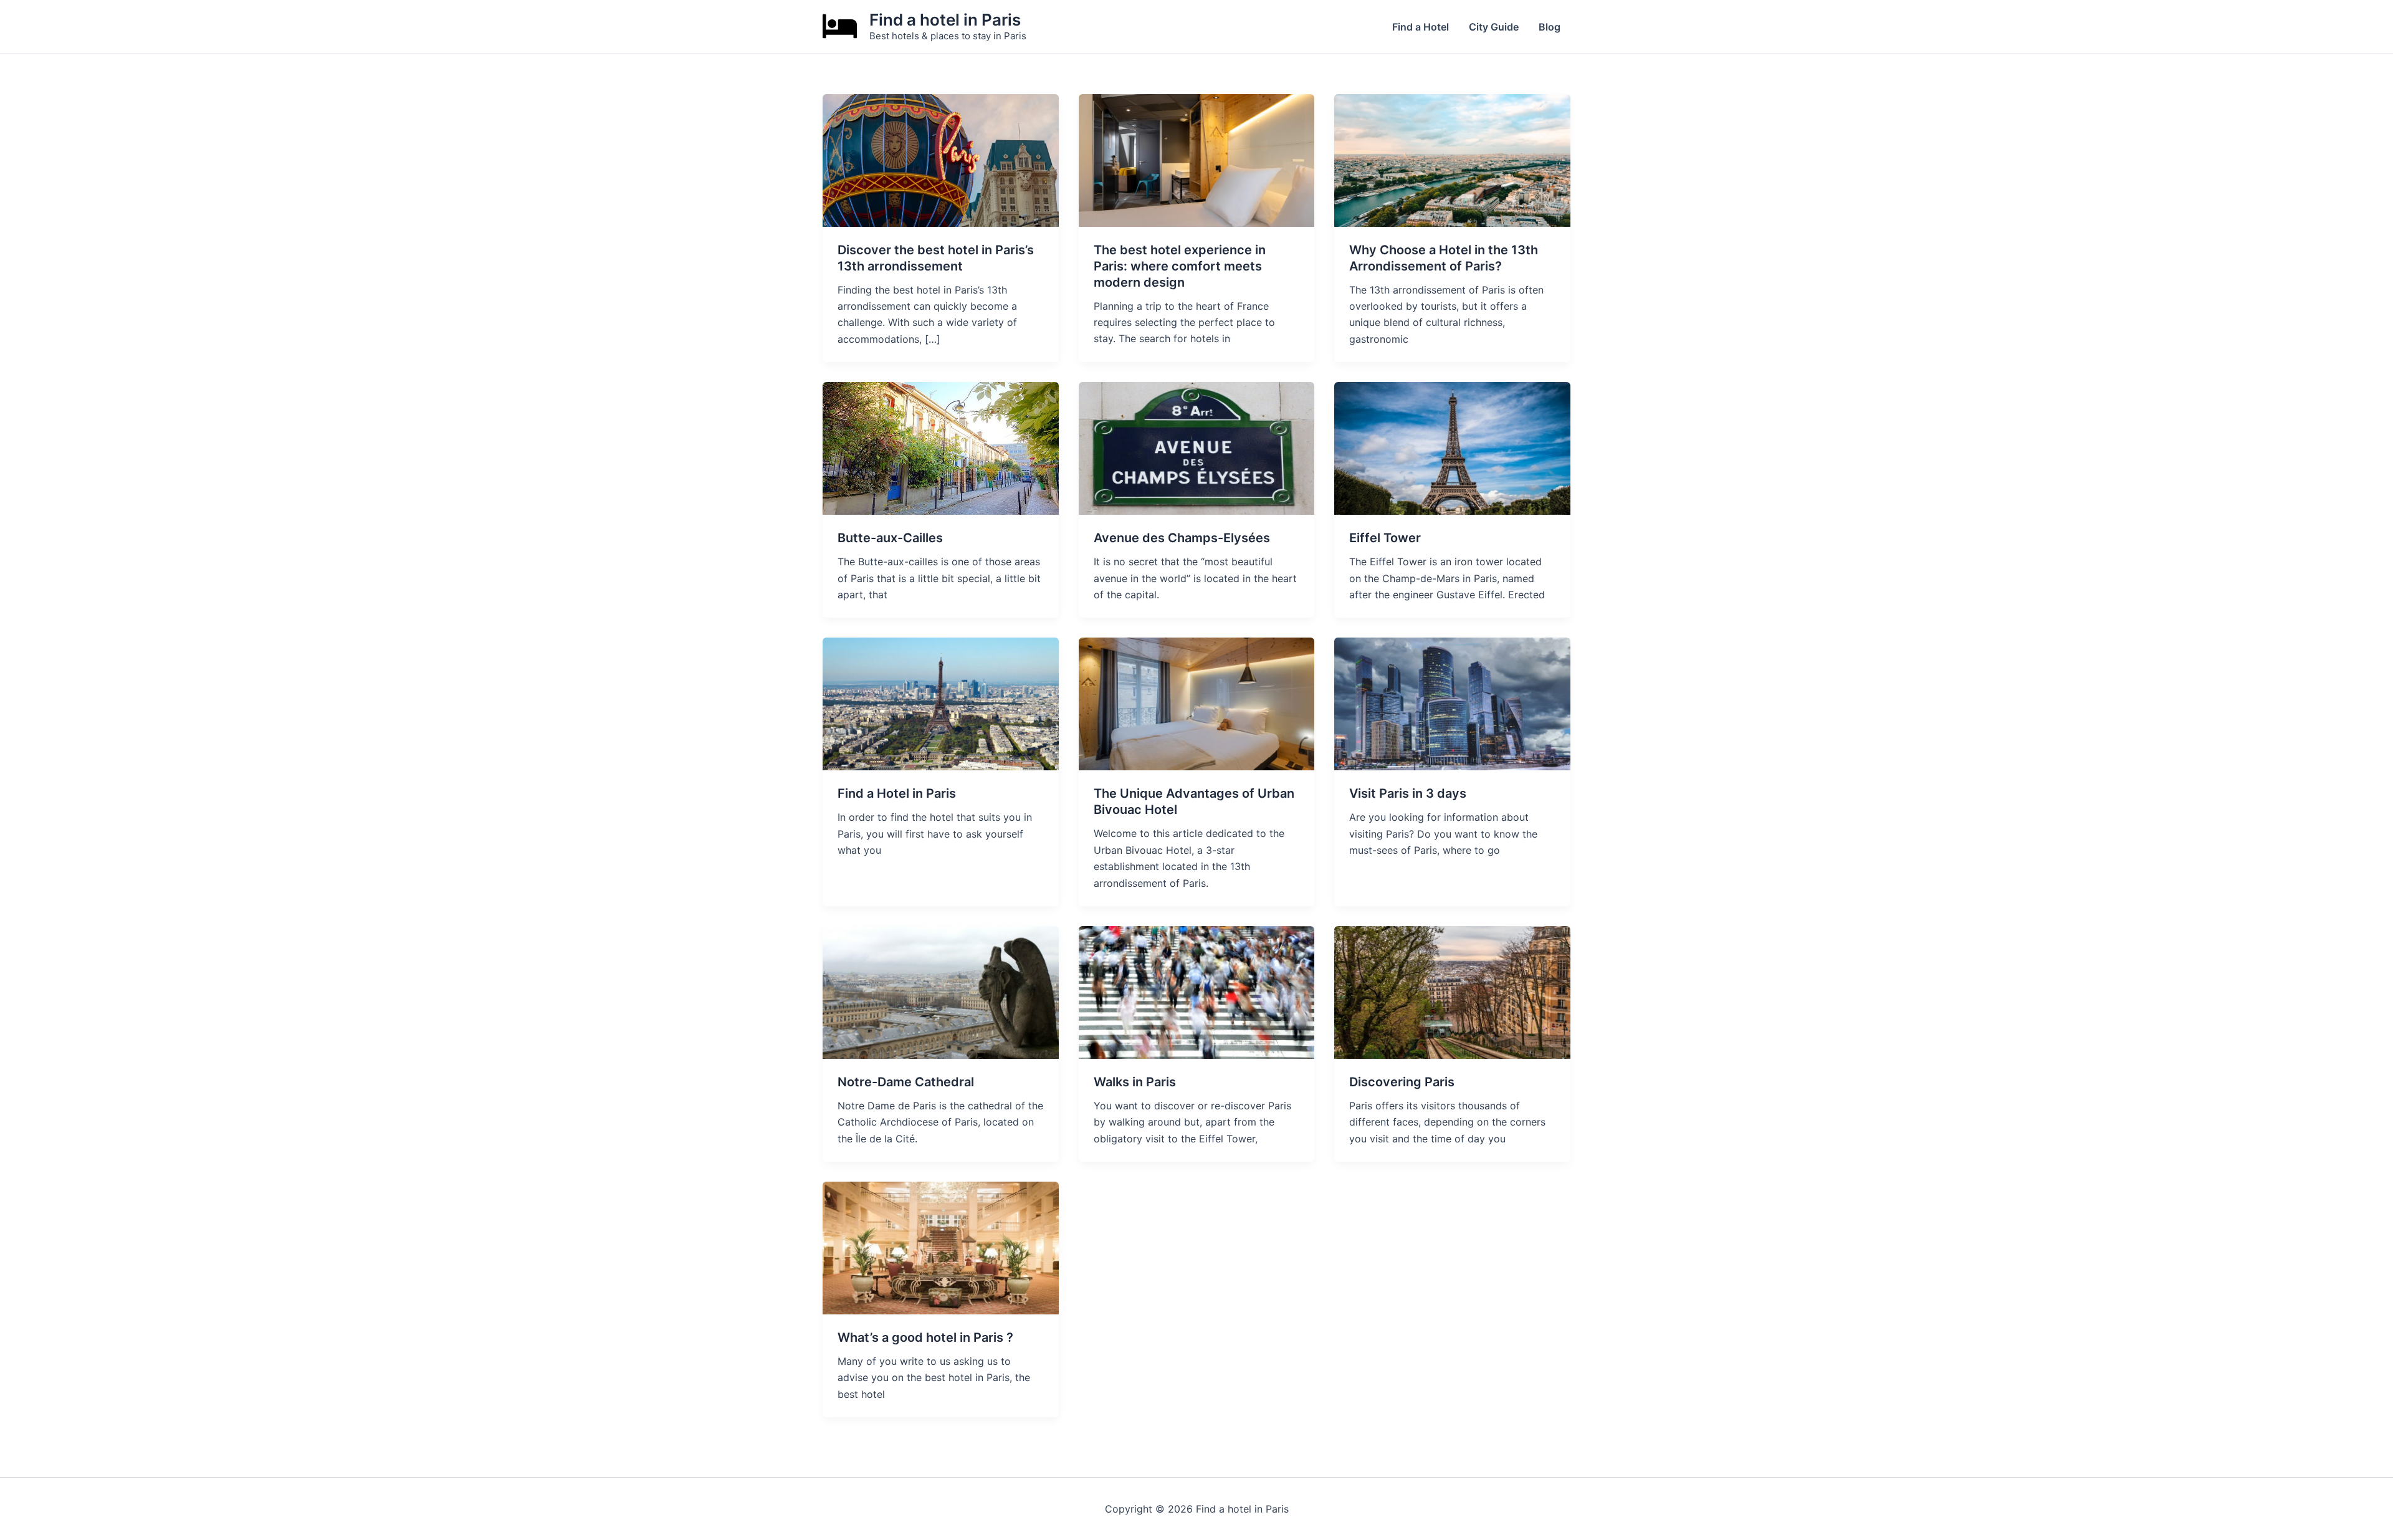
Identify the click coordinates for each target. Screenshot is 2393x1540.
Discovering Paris (1402, 1082)
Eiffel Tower (1385, 538)
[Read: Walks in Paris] (1197, 992)
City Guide (1494, 27)
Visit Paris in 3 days (1408, 793)
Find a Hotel (1421, 27)
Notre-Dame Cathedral (906, 1082)
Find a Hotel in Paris (897, 793)
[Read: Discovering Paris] (1452, 992)
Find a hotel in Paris (945, 20)
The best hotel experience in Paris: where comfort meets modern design (1180, 266)
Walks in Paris (1135, 1082)
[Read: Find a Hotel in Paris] (941, 703)
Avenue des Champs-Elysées (1182, 538)
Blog (1550, 27)
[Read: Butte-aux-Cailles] (941, 447)
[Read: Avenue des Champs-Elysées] (1197, 447)
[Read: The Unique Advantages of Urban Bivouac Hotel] (1197, 703)
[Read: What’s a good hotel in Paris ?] (941, 1247)
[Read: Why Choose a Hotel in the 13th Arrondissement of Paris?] (1452, 160)
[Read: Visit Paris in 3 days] (1452, 703)
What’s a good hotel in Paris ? (925, 1337)
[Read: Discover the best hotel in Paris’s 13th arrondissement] (941, 160)
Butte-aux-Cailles (890, 538)
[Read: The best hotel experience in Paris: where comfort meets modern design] (1197, 160)
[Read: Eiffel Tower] (1452, 447)
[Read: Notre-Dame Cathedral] (941, 992)
